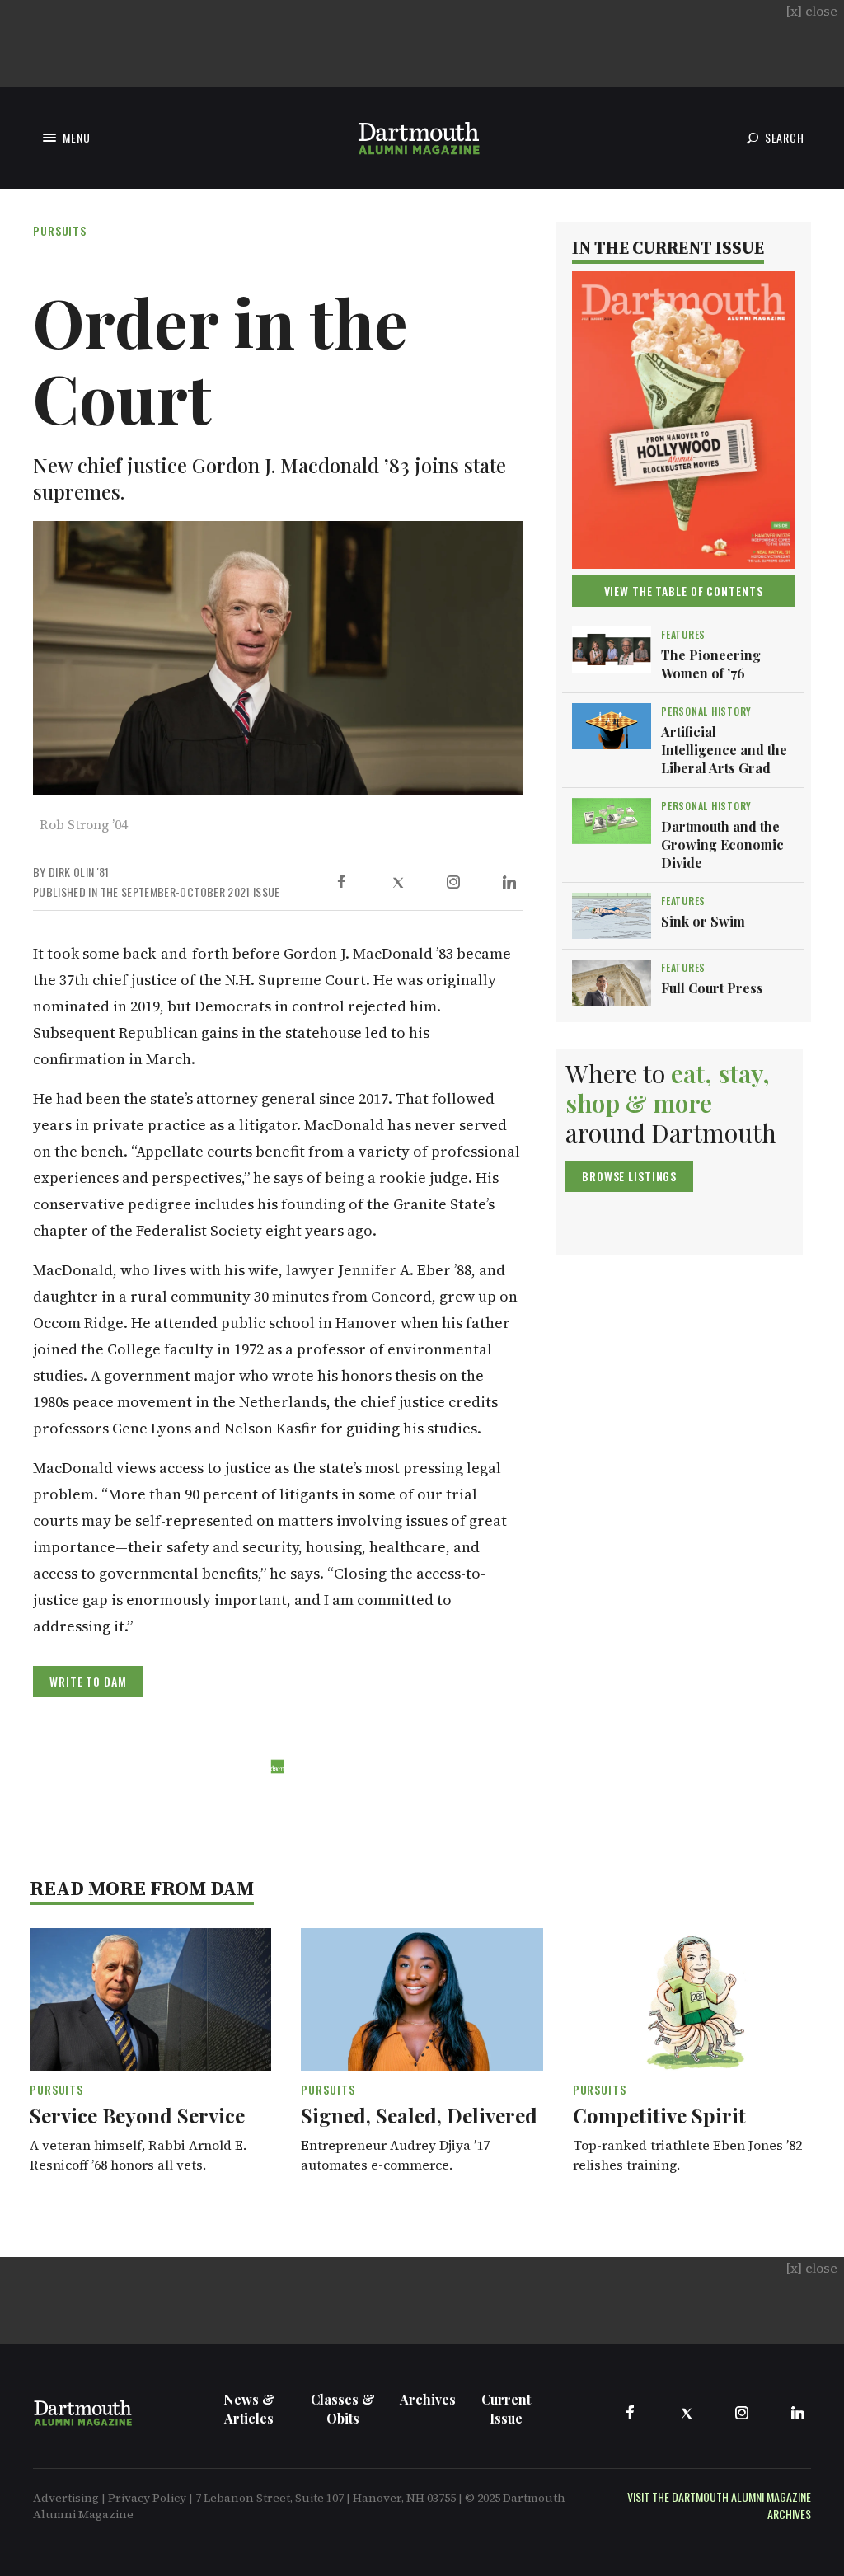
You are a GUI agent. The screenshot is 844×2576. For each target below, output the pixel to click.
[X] (397, 882)
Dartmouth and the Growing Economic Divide (722, 845)
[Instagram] (453, 882)
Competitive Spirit (659, 2115)
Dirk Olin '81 (79, 872)
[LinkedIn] (509, 882)
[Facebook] (341, 882)
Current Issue (506, 2409)
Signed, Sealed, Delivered (419, 2115)
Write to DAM (88, 1681)
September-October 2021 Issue (201, 892)
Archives (428, 2399)
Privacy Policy (147, 2498)
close (811, 11)
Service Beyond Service (137, 2115)
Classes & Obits (343, 2409)
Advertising (66, 2498)
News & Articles (249, 2409)
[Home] (419, 138)
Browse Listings (629, 1176)
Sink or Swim (703, 921)
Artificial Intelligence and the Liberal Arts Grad (724, 750)
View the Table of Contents (684, 591)
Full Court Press (712, 988)
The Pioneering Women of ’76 (711, 664)
